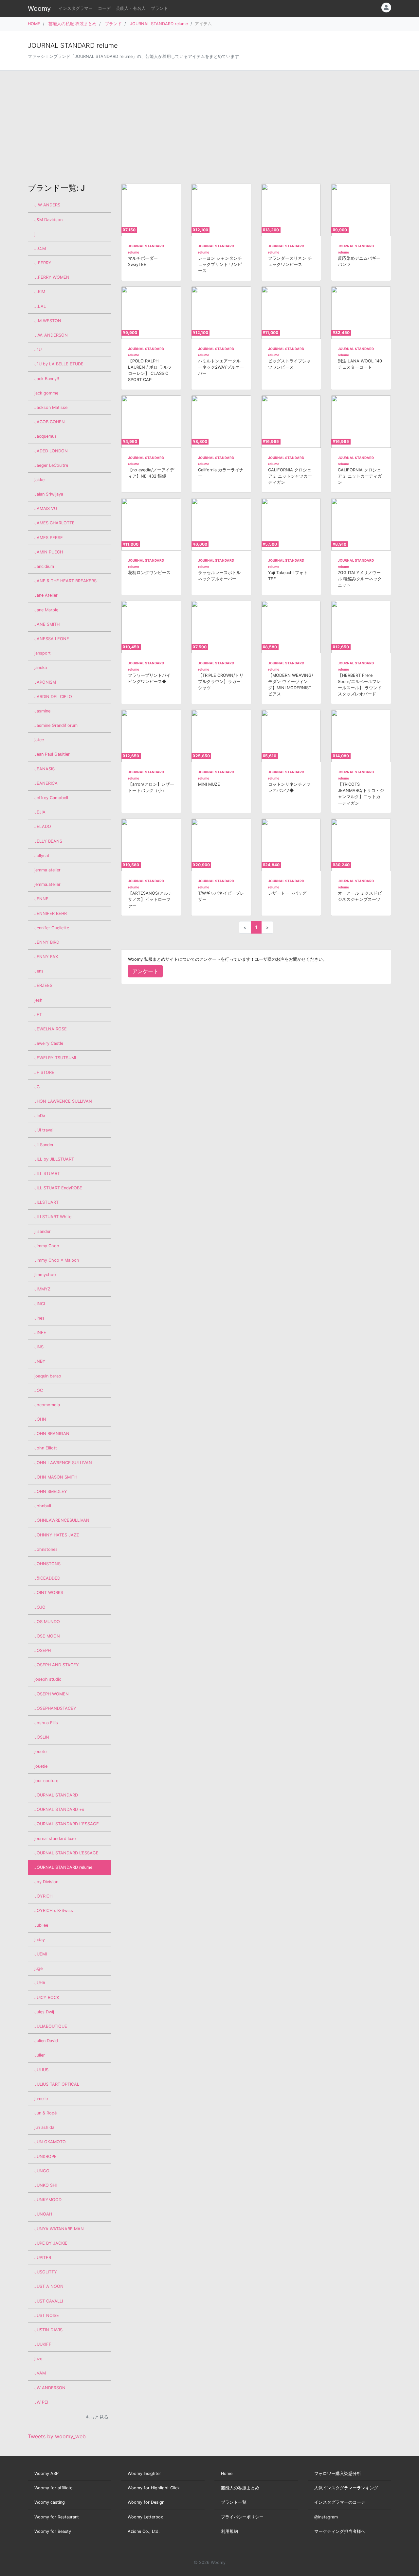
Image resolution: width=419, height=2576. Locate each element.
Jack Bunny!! (47, 379)
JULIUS (41, 2070)
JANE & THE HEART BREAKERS (65, 581)
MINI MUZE (209, 784)
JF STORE (44, 1072)
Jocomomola (47, 1405)
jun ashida (44, 2127)
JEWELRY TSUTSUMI (55, 1058)
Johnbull (43, 1506)
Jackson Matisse (51, 407)
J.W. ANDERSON (51, 335)
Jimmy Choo (47, 1246)
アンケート (145, 971)
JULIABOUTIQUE (51, 2026)
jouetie (41, 1766)
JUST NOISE (47, 2315)
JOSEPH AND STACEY (57, 1665)
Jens (39, 971)
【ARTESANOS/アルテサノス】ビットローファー (150, 899)
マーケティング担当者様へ (340, 2531)
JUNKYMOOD (48, 2200)
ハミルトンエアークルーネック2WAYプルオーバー (221, 367)
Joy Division (46, 1882)
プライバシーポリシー (242, 2517)
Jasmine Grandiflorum (56, 725)
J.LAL (40, 306)
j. (36, 234)
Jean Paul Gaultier (52, 754)
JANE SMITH (47, 624)
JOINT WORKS (49, 1593)
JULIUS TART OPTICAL (57, 2084)
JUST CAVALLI (49, 2301)
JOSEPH (43, 1650)
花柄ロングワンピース (149, 573)
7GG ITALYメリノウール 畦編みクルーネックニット (360, 579)
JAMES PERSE (49, 538)
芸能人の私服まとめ (240, 2488)
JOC (39, 1390)
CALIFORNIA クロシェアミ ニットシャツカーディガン (290, 476)
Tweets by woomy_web (57, 2436)
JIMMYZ (42, 1289)
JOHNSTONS (47, 1564)
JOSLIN (42, 1737)
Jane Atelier (46, 595)
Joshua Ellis (46, 1723)
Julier (40, 2055)
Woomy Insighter (144, 2473)
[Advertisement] (209, 122)
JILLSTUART (46, 1202)
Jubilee (41, 1925)
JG (37, 1087)
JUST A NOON (49, 2286)
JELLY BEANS (48, 841)
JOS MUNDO (47, 1622)
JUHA (40, 1983)
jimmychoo (45, 1275)
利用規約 (229, 2531)
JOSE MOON (47, 1636)
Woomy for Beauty (53, 2531)
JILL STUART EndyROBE (58, 1188)
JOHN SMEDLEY (51, 1491)
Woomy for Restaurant (57, 2517)
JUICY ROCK (47, 1998)
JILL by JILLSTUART (54, 1159)
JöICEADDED (47, 1578)
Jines (39, 1318)
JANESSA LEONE (52, 639)
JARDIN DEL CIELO (53, 697)
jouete (40, 1752)
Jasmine (42, 711)
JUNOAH (43, 2214)
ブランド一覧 (234, 2502)
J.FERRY (43, 263)
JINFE (40, 1332)
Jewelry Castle (49, 1043)
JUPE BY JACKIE (51, 2243)
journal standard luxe (55, 1839)
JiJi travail (44, 1130)
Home (227, 2473)
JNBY (40, 1361)
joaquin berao (48, 1376)
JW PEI (41, 2402)
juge (38, 1968)
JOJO (40, 1607)
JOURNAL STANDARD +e (59, 1809)
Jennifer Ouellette (52, 928)
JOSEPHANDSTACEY (55, 1708)
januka (41, 667)
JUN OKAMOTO (50, 2142)
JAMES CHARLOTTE (55, 523)
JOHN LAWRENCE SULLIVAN (63, 1463)
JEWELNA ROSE (51, 1029)
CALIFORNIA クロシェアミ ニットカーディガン (360, 476)
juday (40, 1940)
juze (38, 2359)
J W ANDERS (47, 205)
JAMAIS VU (46, 508)
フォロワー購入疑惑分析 (338, 2473)
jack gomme (46, 393)
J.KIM (40, 292)
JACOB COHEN (50, 422)
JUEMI (41, 1954)
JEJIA (40, 812)
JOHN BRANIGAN (52, 1434)
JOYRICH (43, 1896)
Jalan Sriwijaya (49, 494)
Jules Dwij (44, 2012)
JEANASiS (45, 769)
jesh (38, 1000)
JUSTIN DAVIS (48, 2330)
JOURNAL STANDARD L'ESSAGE (67, 1824)
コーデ (104, 8)
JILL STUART (47, 1174)
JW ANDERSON (50, 2388)
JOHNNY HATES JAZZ (57, 1535)
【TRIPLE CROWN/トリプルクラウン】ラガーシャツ (221, 682)
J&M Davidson (48, 220)
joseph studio (48, 1679)
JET (38, 1015)
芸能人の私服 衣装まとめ (73, 24)
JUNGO (42, 2171)
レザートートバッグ (287, 893)
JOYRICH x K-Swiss (54, 1910)
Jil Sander (44, 1145)
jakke (39, 480)
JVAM (40, 2373)
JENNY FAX (46, 957)
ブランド (159, 8)
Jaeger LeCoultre (51, 465)
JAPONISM (45, 682)
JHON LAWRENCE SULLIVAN (63, 1101)
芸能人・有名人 (131, 8)
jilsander (43, 1231)
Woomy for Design (146, 2502)
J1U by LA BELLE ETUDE (59, 364)
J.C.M (40, 248)
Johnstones (46, 1549)
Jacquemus (46, 436)
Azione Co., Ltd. (144, 2531)
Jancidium (44, 566)
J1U (38, 350)
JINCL (40, 1304)
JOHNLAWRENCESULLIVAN (62, 1520)
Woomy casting (50, 2502)
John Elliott (46, 1448)
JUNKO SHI (46, 2185)
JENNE (41, 899)
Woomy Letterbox (145, 2517)
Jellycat (42, 856)
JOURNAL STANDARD (56, 1795)
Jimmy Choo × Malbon (57, 1260)
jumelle (41, 2099)
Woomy (39, 9)
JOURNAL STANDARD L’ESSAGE (66, 1853)
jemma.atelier (47, 884)
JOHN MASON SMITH (56, 1477)
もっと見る (97, 2417)
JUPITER (43, 2258)
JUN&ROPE (46, 2156)
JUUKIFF (43, 2344)
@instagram (326, 2517)
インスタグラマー (76, 8)
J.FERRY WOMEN (52, 277)
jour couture (46, 1781)
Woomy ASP (46, 2473)
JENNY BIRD (47, 942)
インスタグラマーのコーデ (340, 2502)
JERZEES (43, 985)
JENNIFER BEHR (51, 913)
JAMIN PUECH (49, 552)
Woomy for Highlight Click (154, 2488)
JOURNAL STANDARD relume (159, 24)
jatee (39, 740)
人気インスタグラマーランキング (346, 2488)
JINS (39, 1347)
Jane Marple (46, 610)
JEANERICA (46, 783)
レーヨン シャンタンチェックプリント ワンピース (220, 264)
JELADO (43, 826)
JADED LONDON (51, 451)
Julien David (46, 2041)
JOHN (40, 1419)
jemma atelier (47, 870)
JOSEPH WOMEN (52, 1694)
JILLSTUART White (53, 1217)
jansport (43, 653)
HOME (34, 24)
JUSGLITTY (46, 2272)
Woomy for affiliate (53, 2488)
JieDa (40, 1116)
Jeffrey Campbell (51, 798)
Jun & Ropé (46, 2113)
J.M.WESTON (48, 321)
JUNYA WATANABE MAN (59, 2229)
